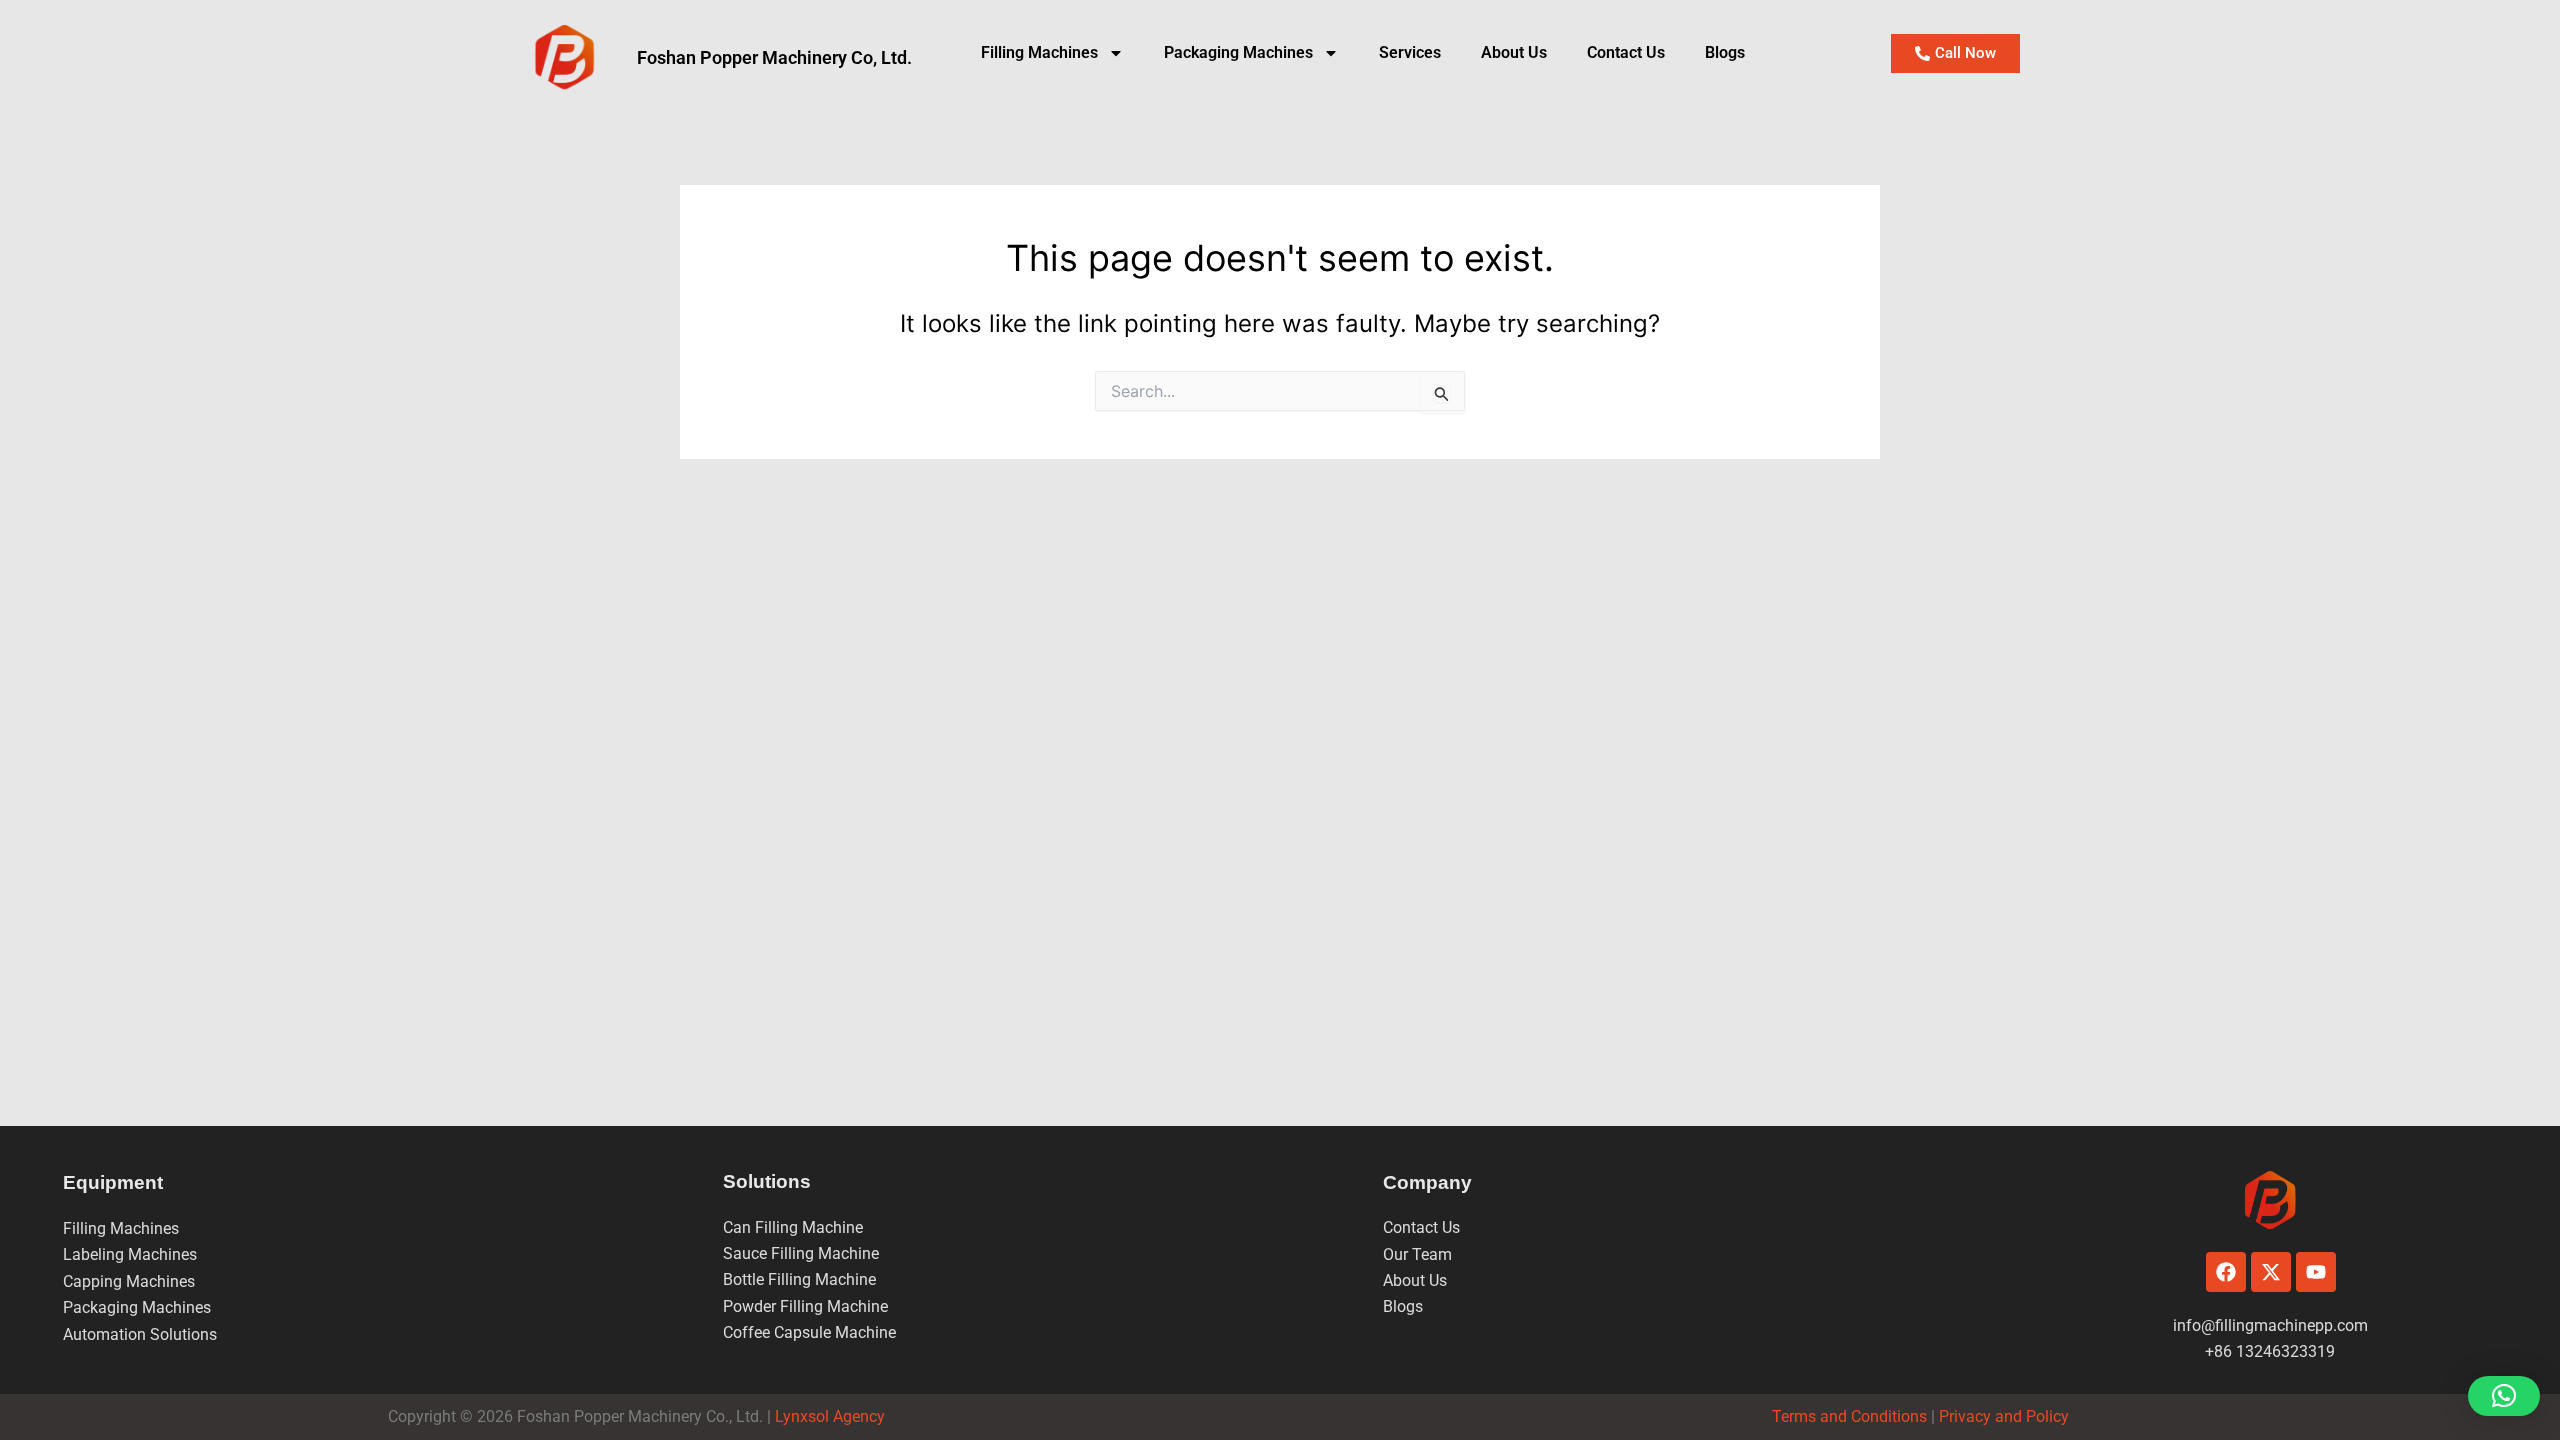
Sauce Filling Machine (801, 1253)
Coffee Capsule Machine (809, 1332)
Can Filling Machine (793, 1227)
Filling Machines (1039, 52)
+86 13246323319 (2270, 1351)
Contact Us (1626, 52)
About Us (1514, 52)
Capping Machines (129, 1281)
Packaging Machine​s (1238, 52)
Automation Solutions (140, 1334)
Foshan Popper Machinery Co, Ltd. (774, 57)
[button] (2504, 1396)
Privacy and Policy (2002, 1416)
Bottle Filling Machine (799, 1279)
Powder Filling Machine (805, 1306)
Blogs (1725, 52)
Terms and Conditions (1849, 1416)
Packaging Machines (137, 1307)
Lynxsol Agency (834, 1416)
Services (1410, 52)
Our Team (1417, 1254)
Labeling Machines (130, 1254)
